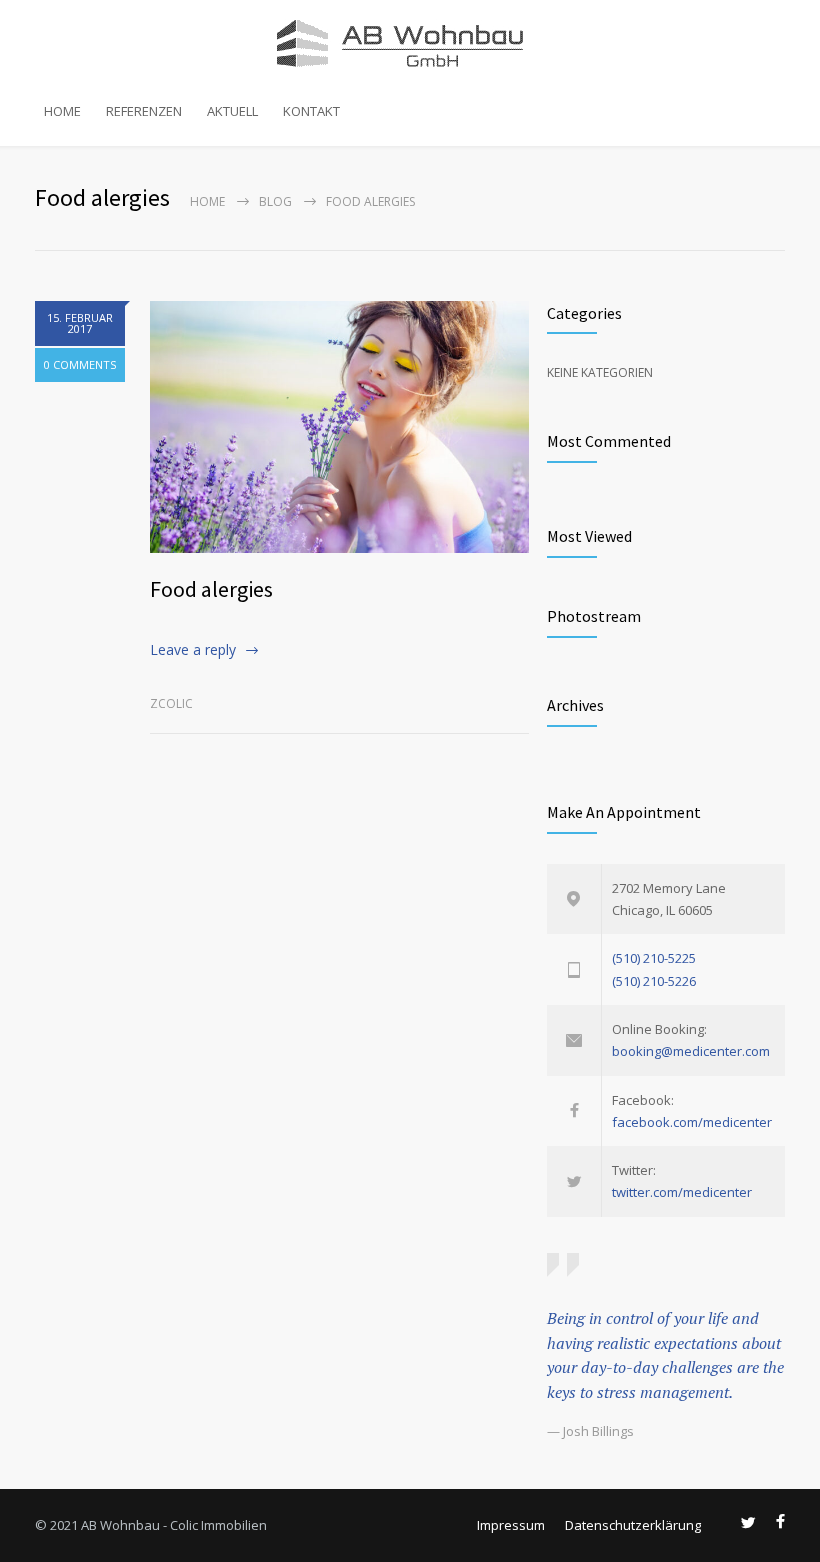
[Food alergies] (339, 427)
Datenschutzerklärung (633, 1525)
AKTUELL (232, 111)
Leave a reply (193, 649)
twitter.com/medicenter (682, 1192)
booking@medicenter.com (691, 1051)
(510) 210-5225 (654, 958)
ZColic (171, 703)
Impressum (511, 1525)
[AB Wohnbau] (410, 43)
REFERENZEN (144, 111)
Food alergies (211, 589)
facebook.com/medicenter (692, 1122)
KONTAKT (311, 111)
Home (207, 201)
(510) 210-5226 (654, 981)
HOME (62, 111)
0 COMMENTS (80, 364)
